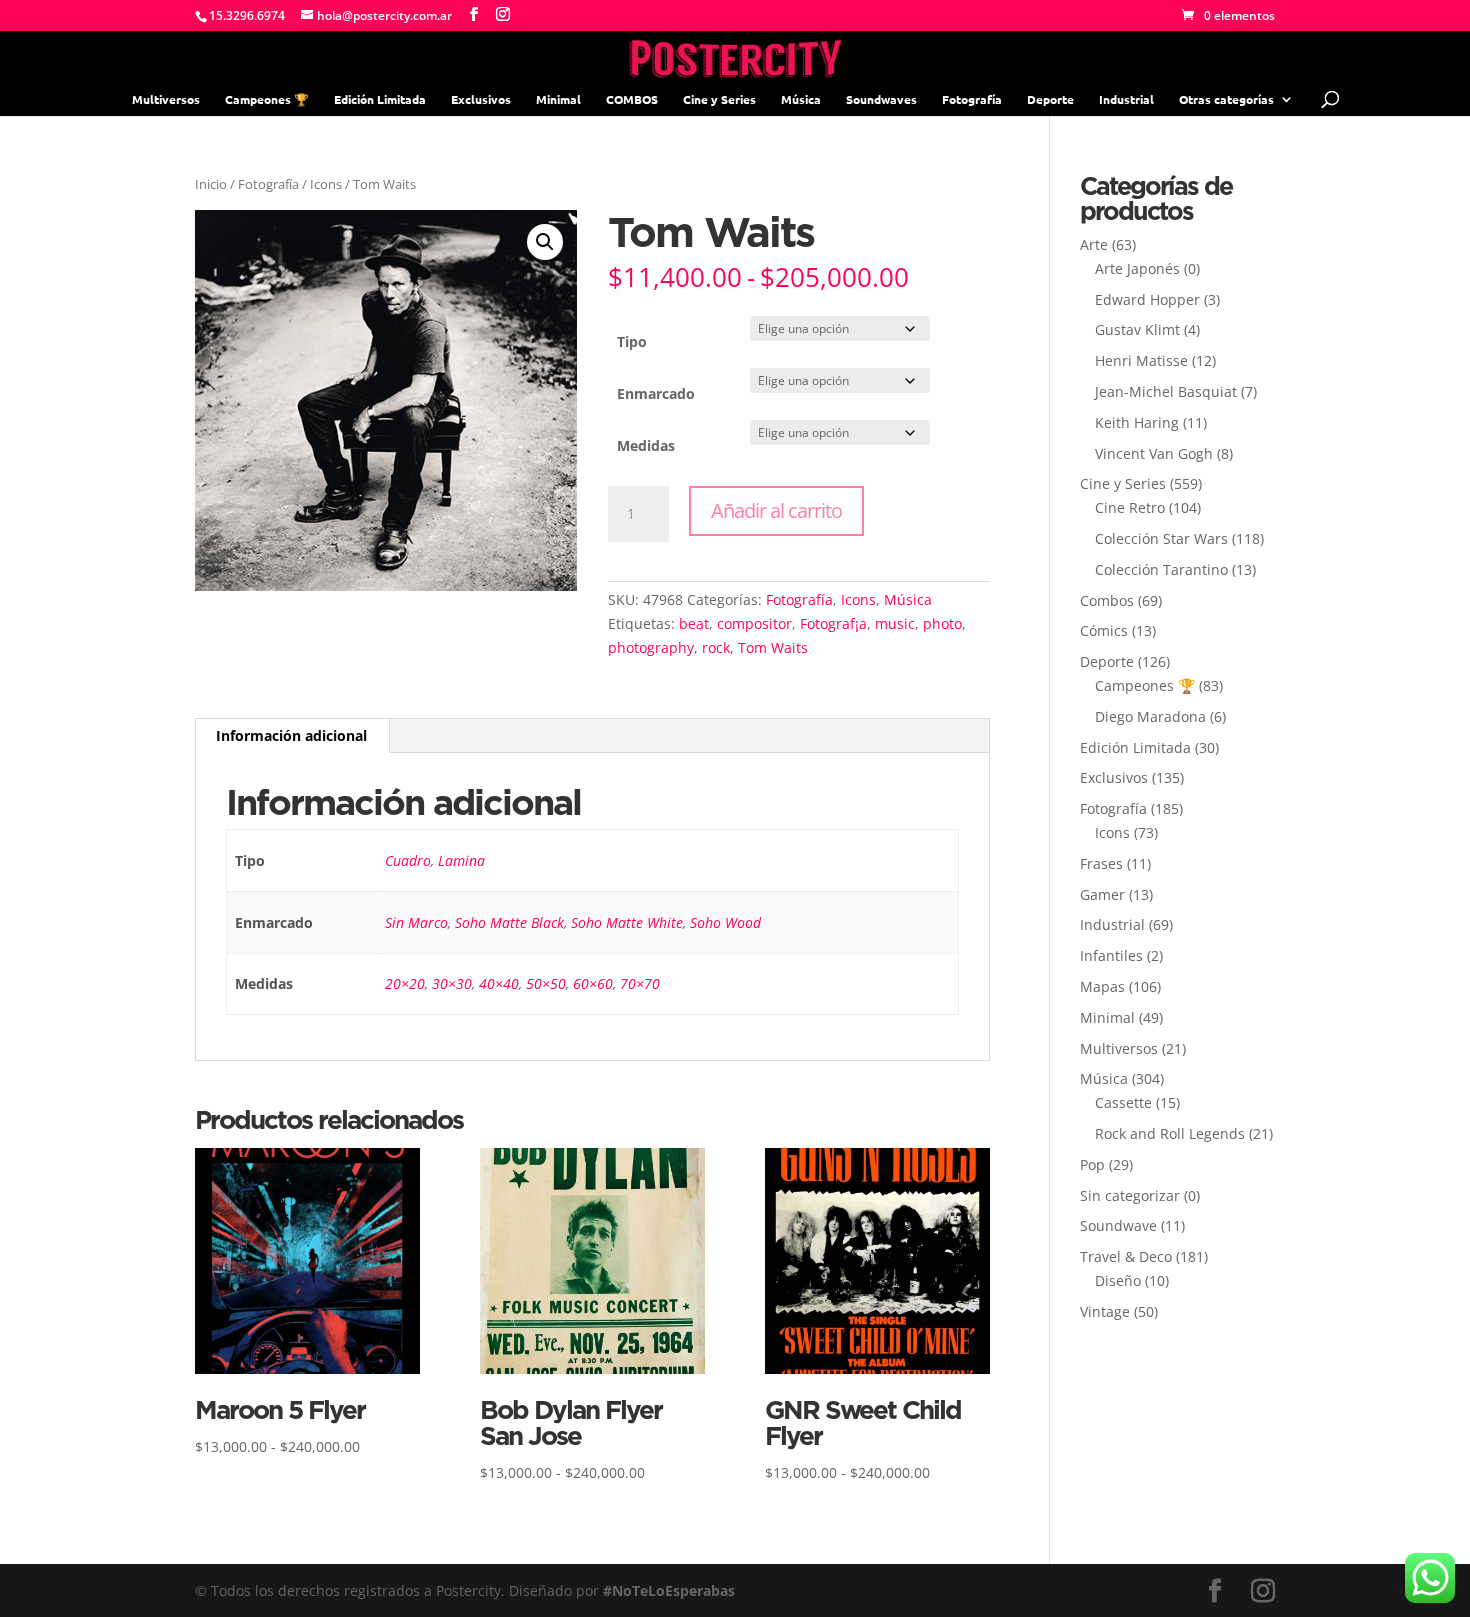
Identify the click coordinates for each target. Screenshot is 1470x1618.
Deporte (1050, 99)
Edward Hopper (1147, 299)
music (895, 623)
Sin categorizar (1130, 1195)
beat (694, 623)
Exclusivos (481, 99)
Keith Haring (1137, 422)
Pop (1092, 1164)
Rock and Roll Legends (1170, 1133)
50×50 (546, 983)
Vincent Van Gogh (1154, 453)
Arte (1094, 244)
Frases (1101, 863)
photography (651, 647)
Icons (326, 184)
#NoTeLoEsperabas (669, 1590)
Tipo (632, 341)
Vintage (1105, 1311)
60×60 (593, 983)
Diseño (1118, 1280)
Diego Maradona (1150, 716)
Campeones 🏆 (267, 99)
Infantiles (1111, 955)
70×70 (640, 983)
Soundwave (1118, 1225)
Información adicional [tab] (291, 735)
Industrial (1126, 99)
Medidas (646, 445)
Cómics (1104, 630)
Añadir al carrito (776, 510)
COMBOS (632, 99)
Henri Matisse (1141, 360)
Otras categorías (1226, 99)
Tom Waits (773, 647)
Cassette (1123, 1102)
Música (801, 99)
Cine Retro (1130, 507)
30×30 (452, 983)
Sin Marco (416, 922)
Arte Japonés (1137, 268)
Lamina (461, 860)
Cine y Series (719, 99)
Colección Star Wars (1161, 538)
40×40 (499, 983)
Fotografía (972, 99)
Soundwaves (881, 99)
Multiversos (166, 99)
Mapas (1102, 986)
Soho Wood (725, 922)
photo (942, 623)
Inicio (211, 184)
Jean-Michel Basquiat (1166, 391)
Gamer (1102, 894)
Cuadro (408, 860)
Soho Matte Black (509, 922)
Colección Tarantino (1161, 569)
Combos (1107, 600)
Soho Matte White (627, 922)
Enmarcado (656, 393)
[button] (545, 242)
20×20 (405, 983)
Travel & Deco (1126, 1256)
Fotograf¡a (833, 623)
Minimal (558, 99)
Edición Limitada (380, 99)
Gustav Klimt (1137, 329)
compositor (754, 623)
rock (716, 647)
